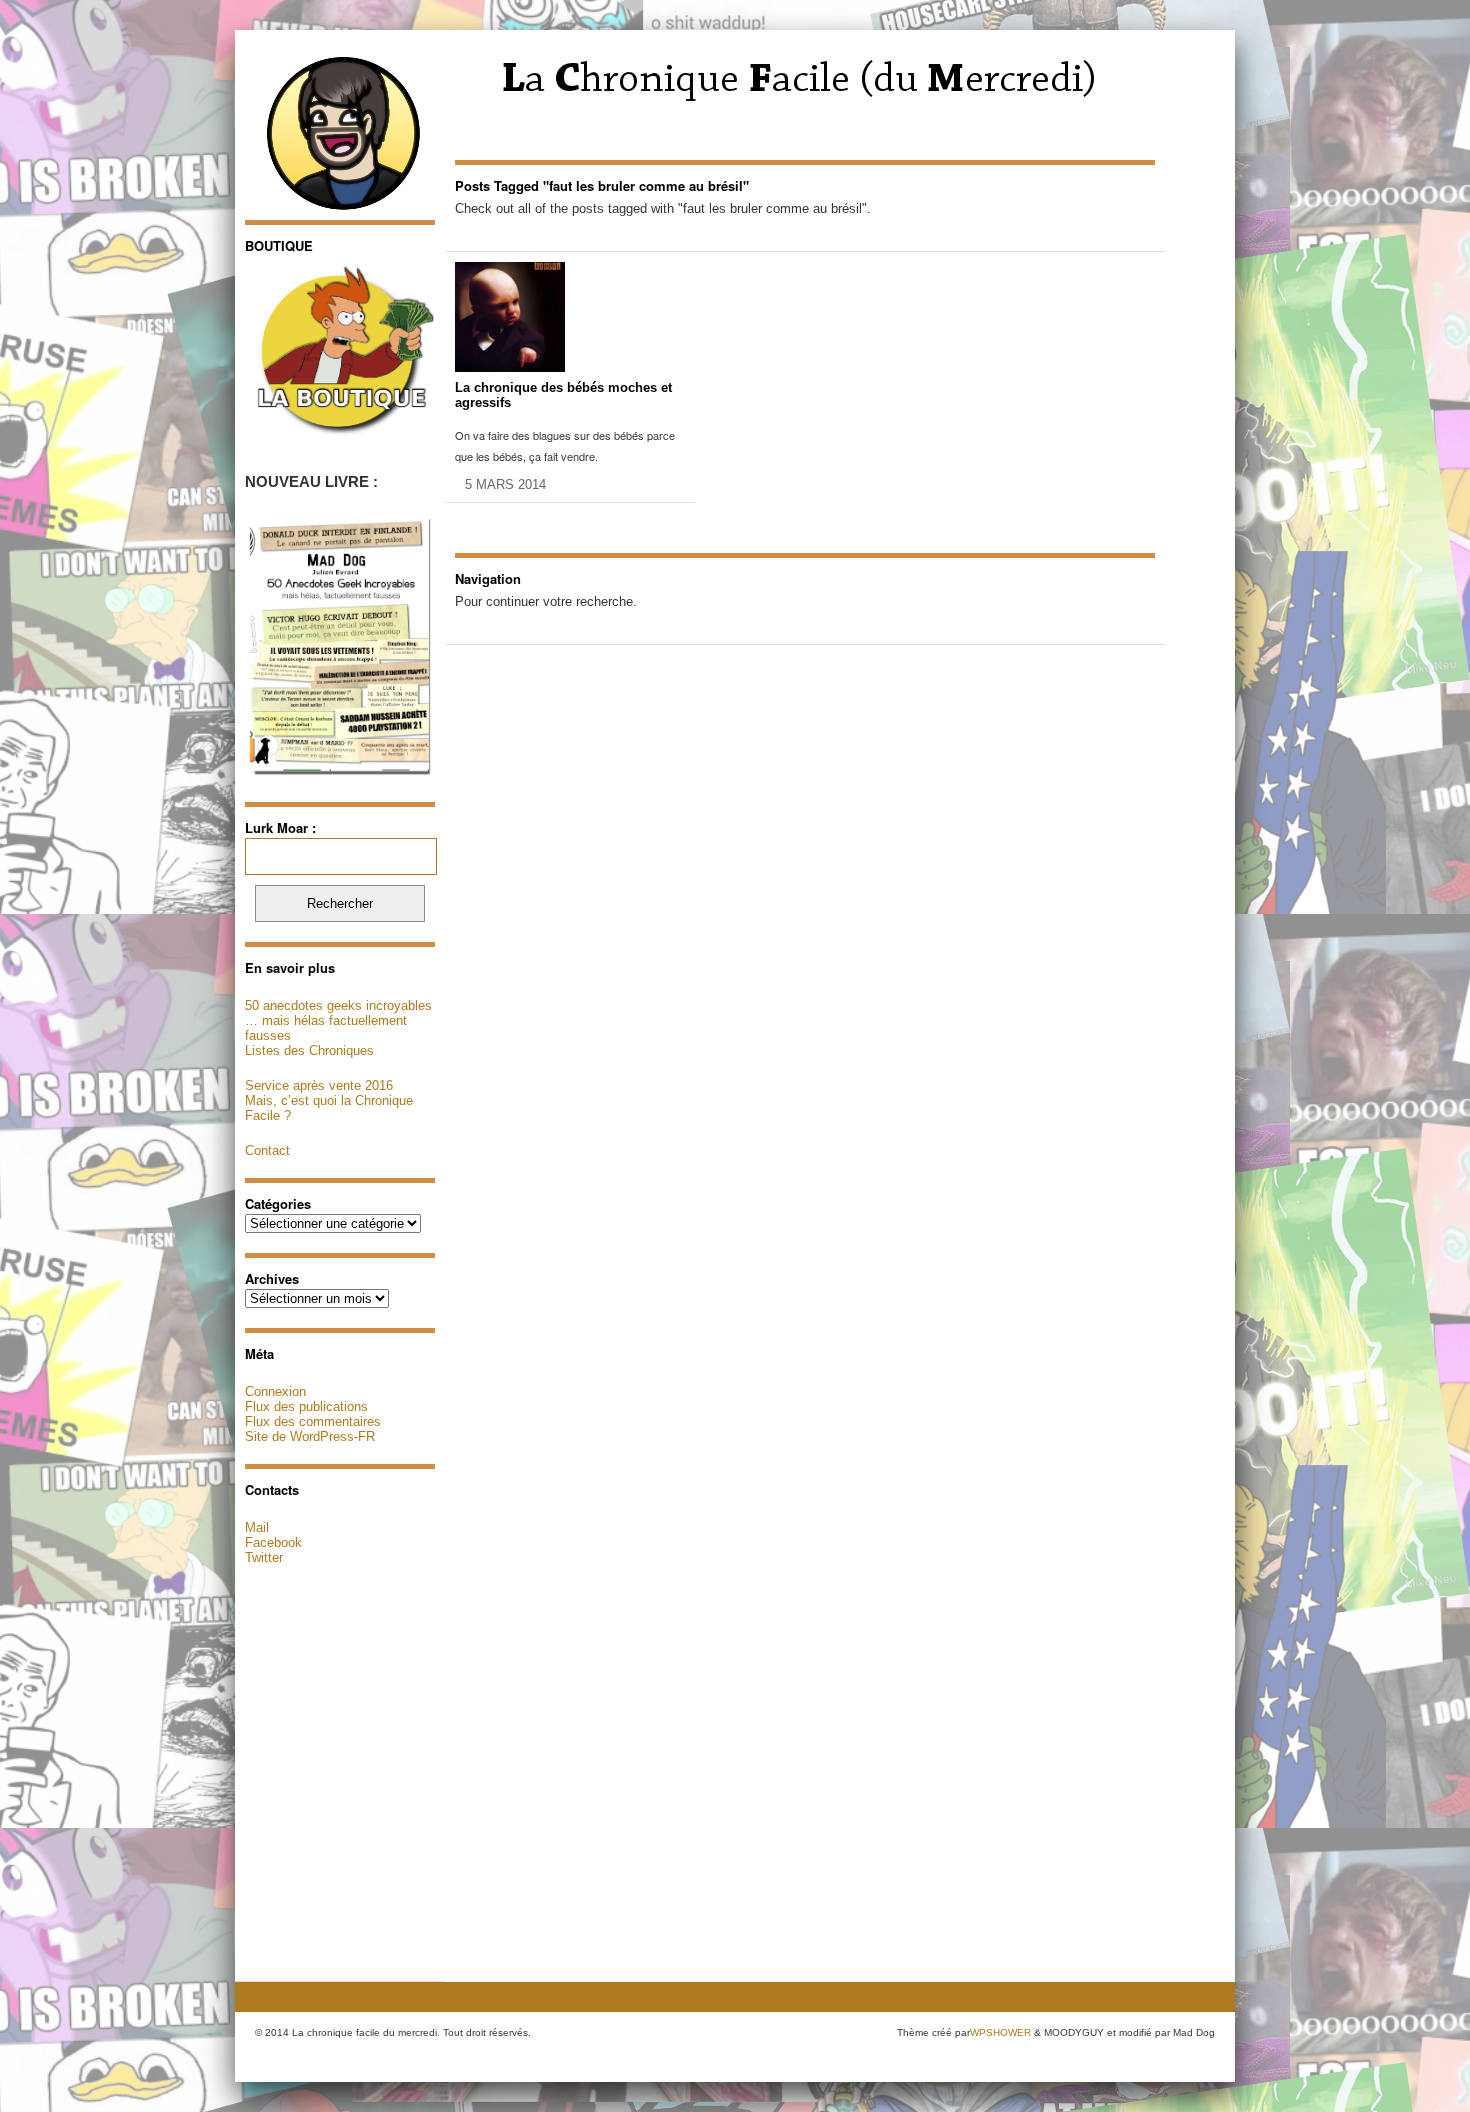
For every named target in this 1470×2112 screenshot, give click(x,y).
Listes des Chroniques (309, 1050)
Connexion (275, 1391)
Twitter (264, 1557)
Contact (267, 1150)
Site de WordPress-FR (310, 1436)
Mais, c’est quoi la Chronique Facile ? (329, 1108)
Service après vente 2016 (319, 1085)
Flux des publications (306, 1406)
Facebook (273, 1542)
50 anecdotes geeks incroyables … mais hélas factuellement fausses (338, 1020)
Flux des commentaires (313, 1421)
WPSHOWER (1000, 2032)
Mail (257, 1527)
